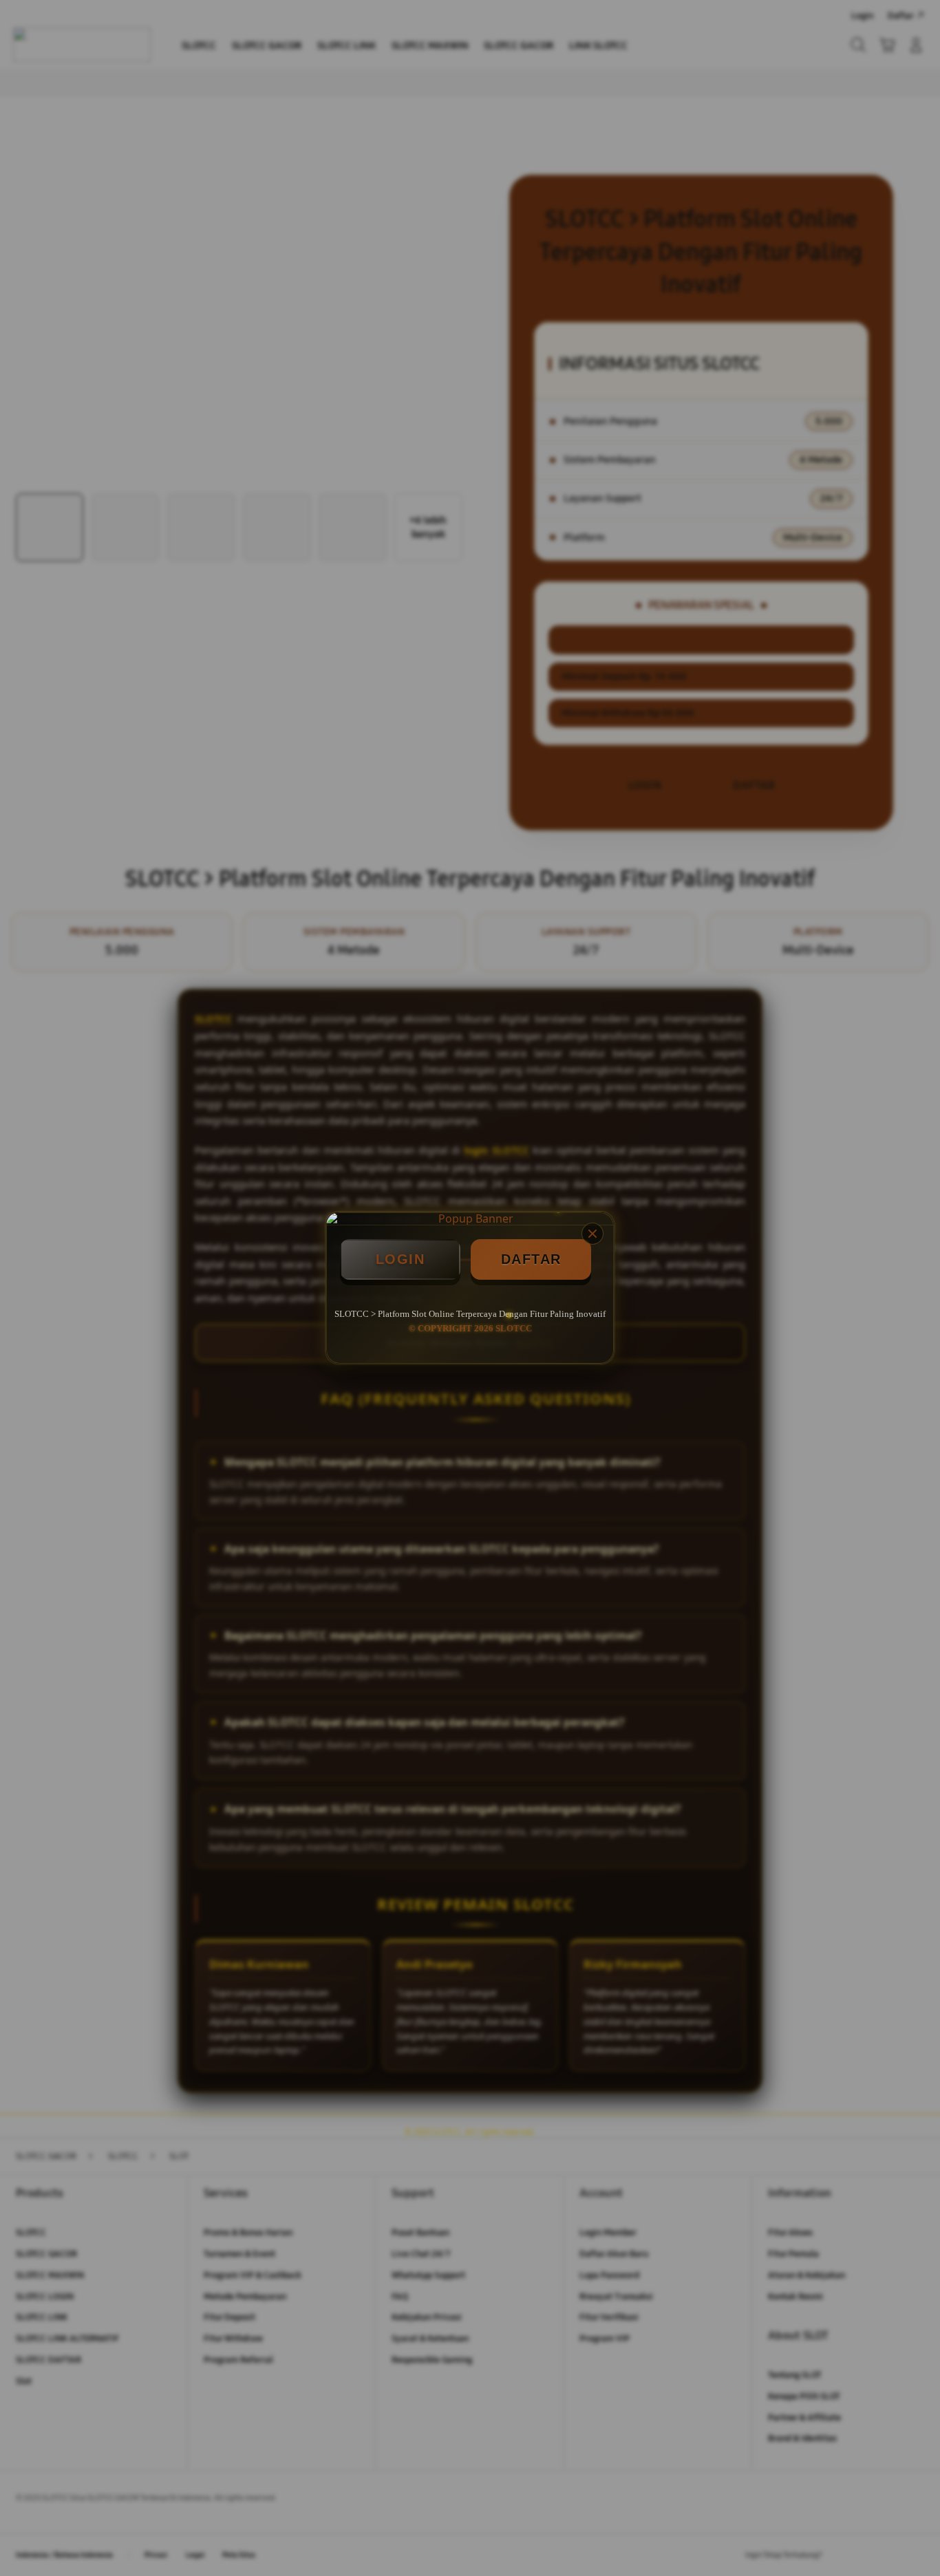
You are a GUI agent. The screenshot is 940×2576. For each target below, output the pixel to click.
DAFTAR (531, 1259)
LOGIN (400, 1259)
